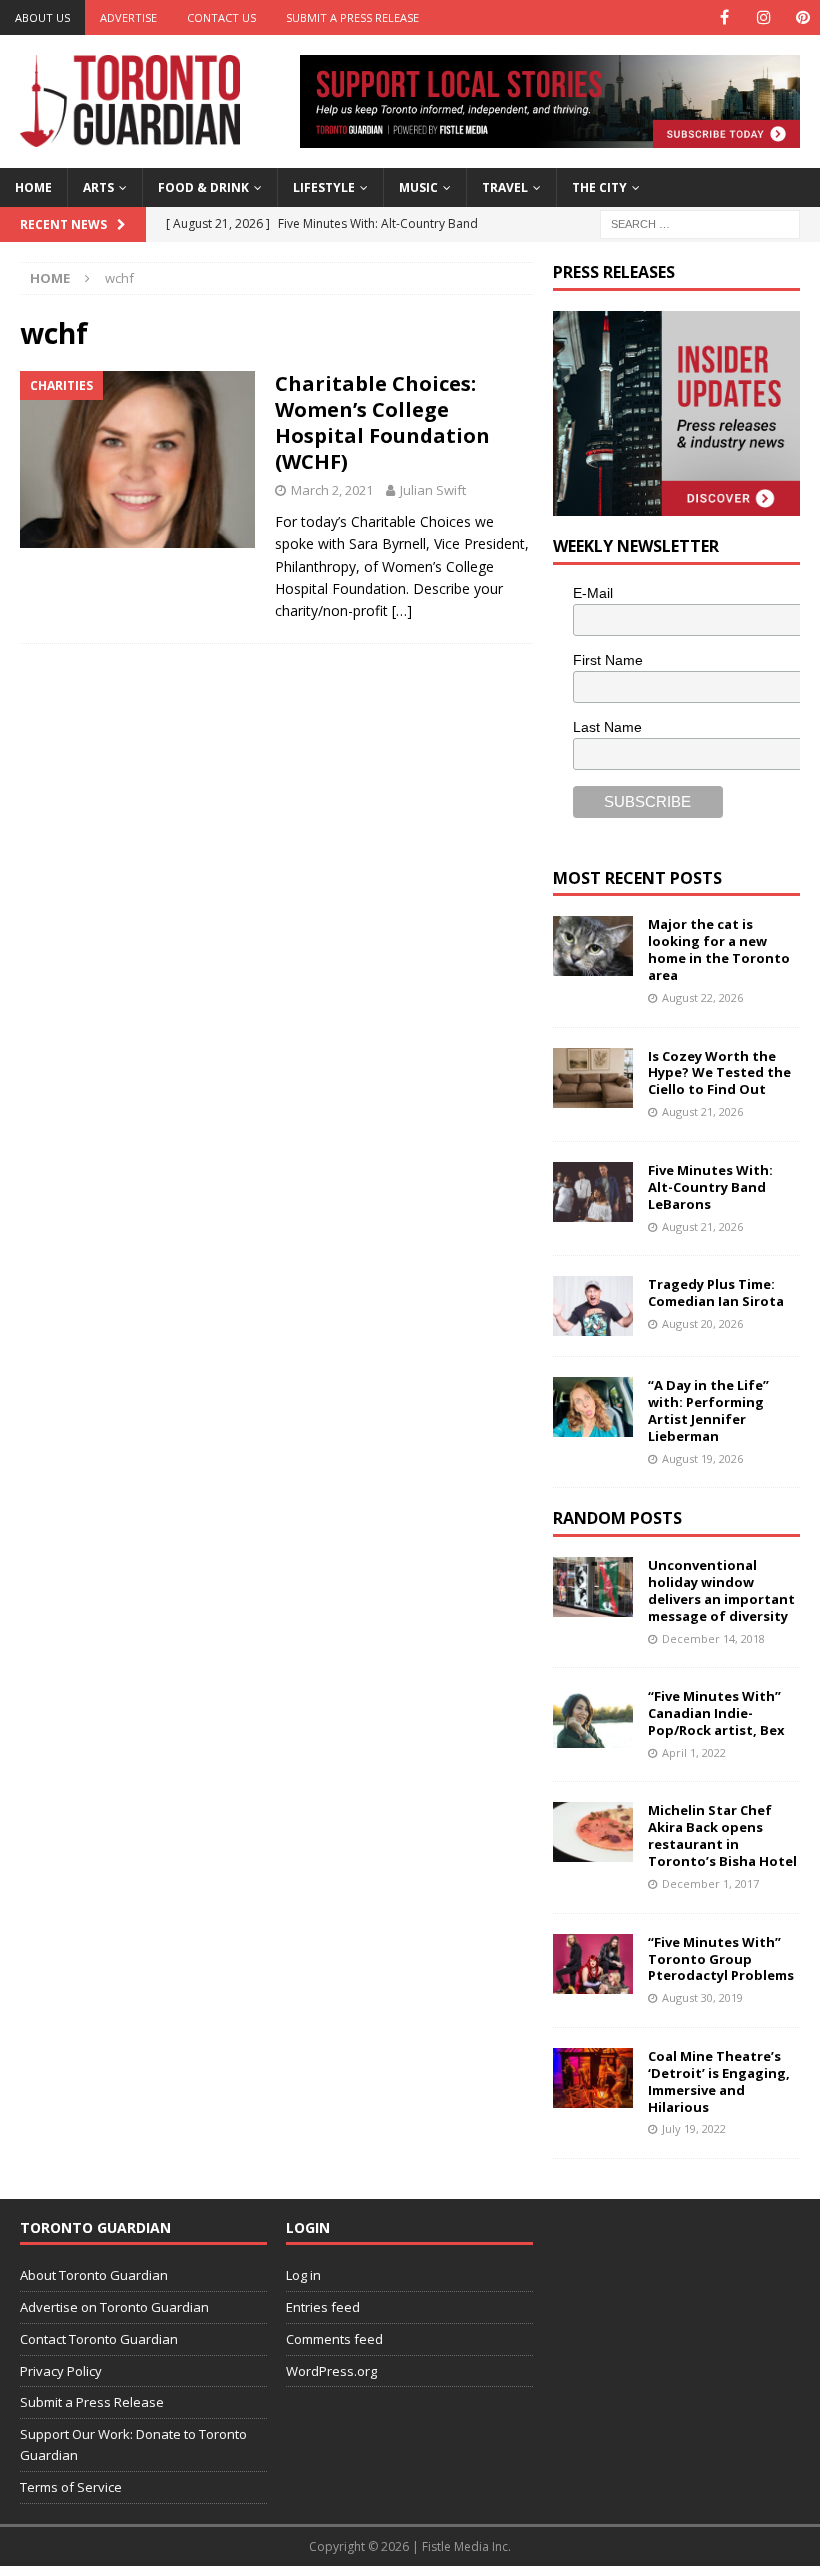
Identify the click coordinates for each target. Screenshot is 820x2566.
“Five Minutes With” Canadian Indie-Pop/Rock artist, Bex (716, 1713)
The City (599, 187)
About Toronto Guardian (94, 2275)
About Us (42, 17)
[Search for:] (700, 222)
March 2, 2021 (332, 490)
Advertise (128, 17)
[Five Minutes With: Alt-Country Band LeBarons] (593, 1192)
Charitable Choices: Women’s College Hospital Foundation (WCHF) (382, 422)
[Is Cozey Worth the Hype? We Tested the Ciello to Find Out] (593, 1078)
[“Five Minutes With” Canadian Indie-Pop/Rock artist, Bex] (593, 1718)
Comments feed (334, 2339)
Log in (303, 2275)
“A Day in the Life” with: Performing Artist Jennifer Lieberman (708, 1410)
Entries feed (323, 2307)
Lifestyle (324, 187)
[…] (402, 610)
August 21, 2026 (702, 1111)
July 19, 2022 (694, 2128)
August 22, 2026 (702, 997)
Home (33, 187)
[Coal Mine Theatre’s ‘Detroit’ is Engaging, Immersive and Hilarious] (593, 2078)
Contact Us (221, 17)
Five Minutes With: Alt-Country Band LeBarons (710, 1187)
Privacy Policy (61, 2371)
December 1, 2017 (710, 1883)
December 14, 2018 (713, 1638)
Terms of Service (71, 2487)
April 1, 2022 (694, 1752)
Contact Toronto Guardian (99, 2339)
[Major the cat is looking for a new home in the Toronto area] (593, 946)
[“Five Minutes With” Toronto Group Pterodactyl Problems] (593, 1964)
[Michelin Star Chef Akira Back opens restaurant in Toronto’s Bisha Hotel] (593, 1832)
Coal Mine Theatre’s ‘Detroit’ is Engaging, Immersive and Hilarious (719, 2081)
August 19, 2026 (702, 1458)
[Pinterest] (802, 17)
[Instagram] (763, 17)
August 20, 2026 (702, 1323)
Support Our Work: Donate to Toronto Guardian (133, 2444)
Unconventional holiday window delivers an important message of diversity (721, 1590)
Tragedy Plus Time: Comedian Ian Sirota (716, 1292)
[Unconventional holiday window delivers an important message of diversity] (593, 1587)
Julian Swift (433, 490)
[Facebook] (724, 17)
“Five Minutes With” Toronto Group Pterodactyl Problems (721, 1959)
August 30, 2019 (702, 1997)
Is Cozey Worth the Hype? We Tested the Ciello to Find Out (719, 1073)
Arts (98, 187)
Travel (505, 187)
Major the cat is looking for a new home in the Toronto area (719, 949)
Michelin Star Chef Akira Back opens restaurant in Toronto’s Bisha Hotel (722, 1835)
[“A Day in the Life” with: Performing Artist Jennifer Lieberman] (593, 1407)
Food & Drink (203, 187)
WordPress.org (331, 2371)
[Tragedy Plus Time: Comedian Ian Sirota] (593, 1306)
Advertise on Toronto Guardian (114, 2307)
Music (418, 187)
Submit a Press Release (352, 17)
